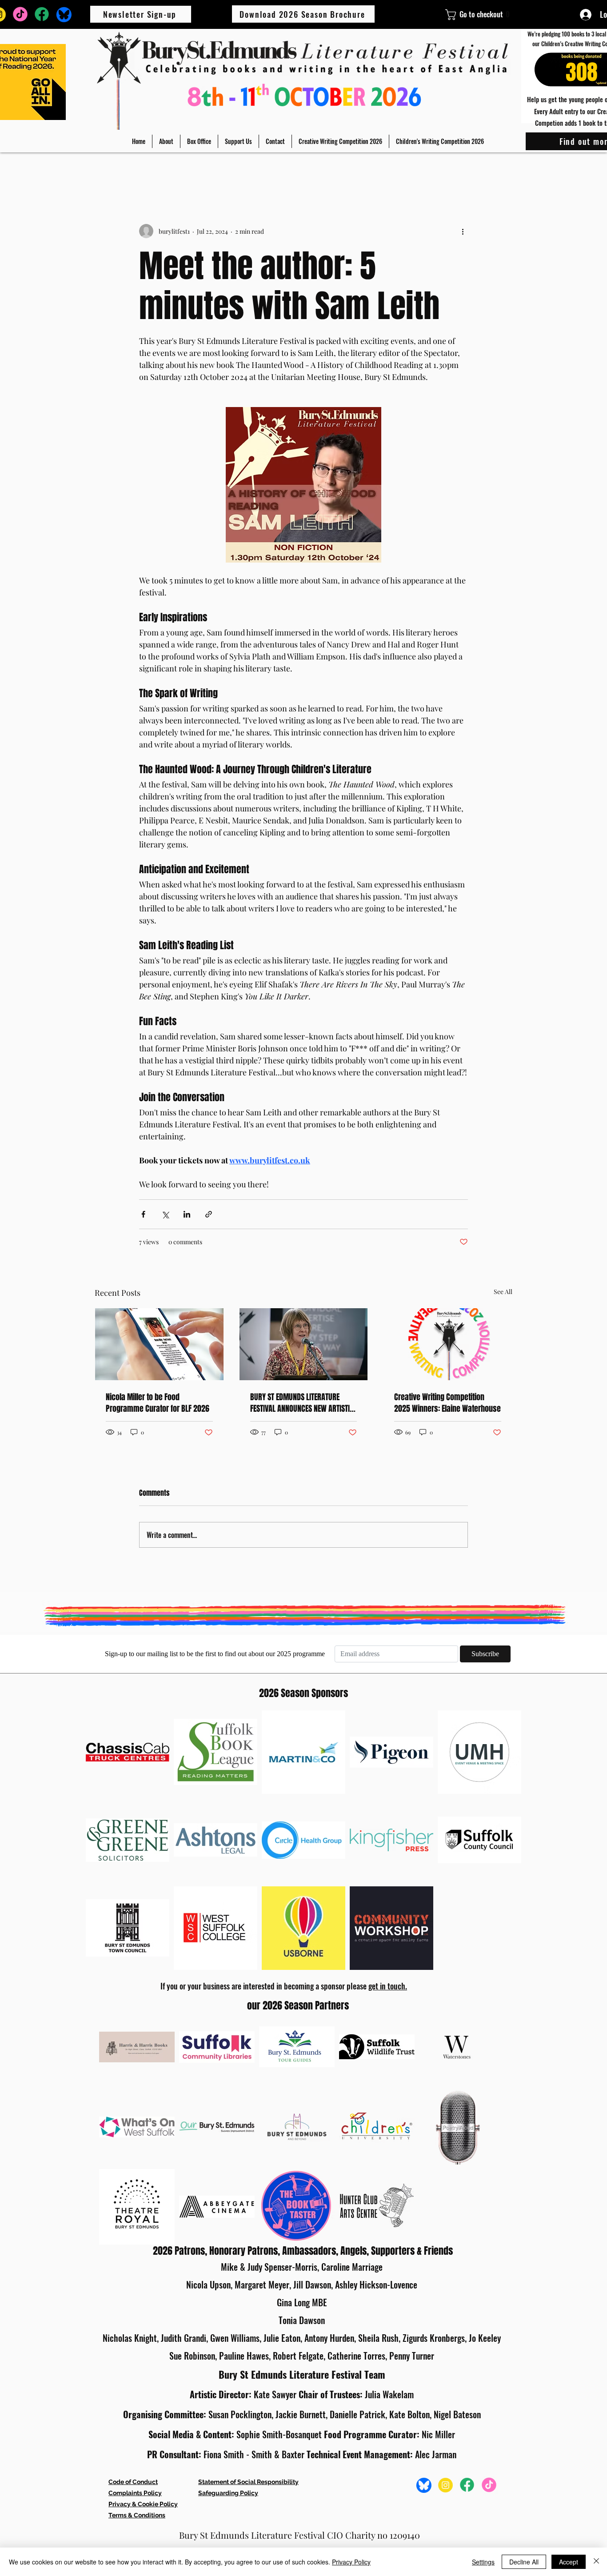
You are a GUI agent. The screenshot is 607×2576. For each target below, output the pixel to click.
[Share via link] (209, 1214)
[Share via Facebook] (143, 1214)
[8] (42, 14)
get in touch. (388, 1986)
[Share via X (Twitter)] (165, 1214)
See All (503, 1292)
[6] (64, 14)
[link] (453, 15)
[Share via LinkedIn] (187, 1214)
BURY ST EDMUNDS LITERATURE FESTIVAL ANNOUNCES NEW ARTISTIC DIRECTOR (302, 1403)
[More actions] (463, 231)
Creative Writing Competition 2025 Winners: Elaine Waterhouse (447, 1403)
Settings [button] (483, 2562)
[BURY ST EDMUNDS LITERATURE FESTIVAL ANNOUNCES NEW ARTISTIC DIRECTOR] (304, 1344)
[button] (166, 141)
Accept (569, 2562)
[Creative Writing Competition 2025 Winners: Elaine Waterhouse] (448, 1344)
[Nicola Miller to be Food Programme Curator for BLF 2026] (159, 1344)
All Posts (108, 170)
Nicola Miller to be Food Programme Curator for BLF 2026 (158, 1403)
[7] (445, 2485)
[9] (20, 14)
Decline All (524, 2562)
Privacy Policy (351, 2562)
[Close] (596, 2562)
